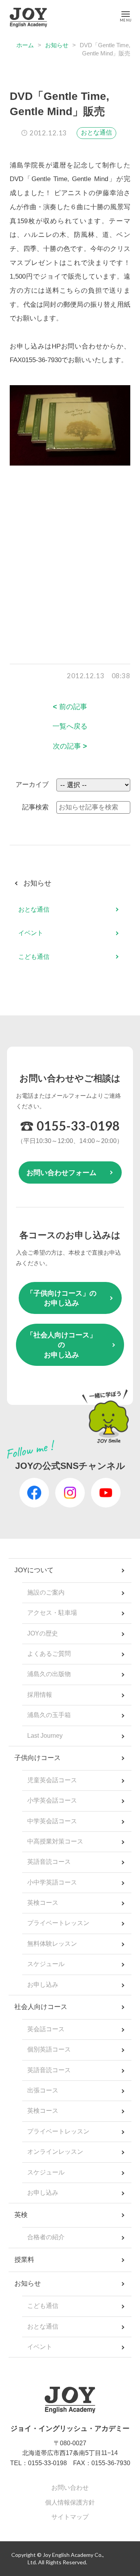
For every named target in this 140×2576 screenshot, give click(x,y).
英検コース (43, 1903)
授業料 (24, 2260)
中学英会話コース (52, 1821)
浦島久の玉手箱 (49, 1715)
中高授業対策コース (55, 1841)
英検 (21, 2215)
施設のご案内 (46, 1592)
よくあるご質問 (49, 1654)
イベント (31, 933)
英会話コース (46, 2029)
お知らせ (57, 45)
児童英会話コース (52, 1780)
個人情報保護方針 (70, 2502)
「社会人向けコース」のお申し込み (61, 1345)
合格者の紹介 (46, 2237)
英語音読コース (49, 1862)
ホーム (25, 45)
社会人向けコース (41, 2007)
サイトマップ (70, 2517)
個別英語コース (49, 2049)
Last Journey (45, 1736)
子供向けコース (38, 1758)
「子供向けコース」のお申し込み (61, 1298)
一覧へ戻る (70, 726)
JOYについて (34, 1570)
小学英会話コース (52, 1800)
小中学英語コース (52, 1882)
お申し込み (43, 1985)
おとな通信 (96, 132)
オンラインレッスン (55, 2152)
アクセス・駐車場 (52, 1613)
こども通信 (34, 957)
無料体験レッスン (52, 1944)
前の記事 (70, 707)
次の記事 (70, 746)
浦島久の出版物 (49, 1674)
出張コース (43, 2090)
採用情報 (40, 1695)
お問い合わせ (70, 2488)
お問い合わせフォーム (61, 1173)
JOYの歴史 (43, 1633)
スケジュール (46, 1964)
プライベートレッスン (58, 1923)
